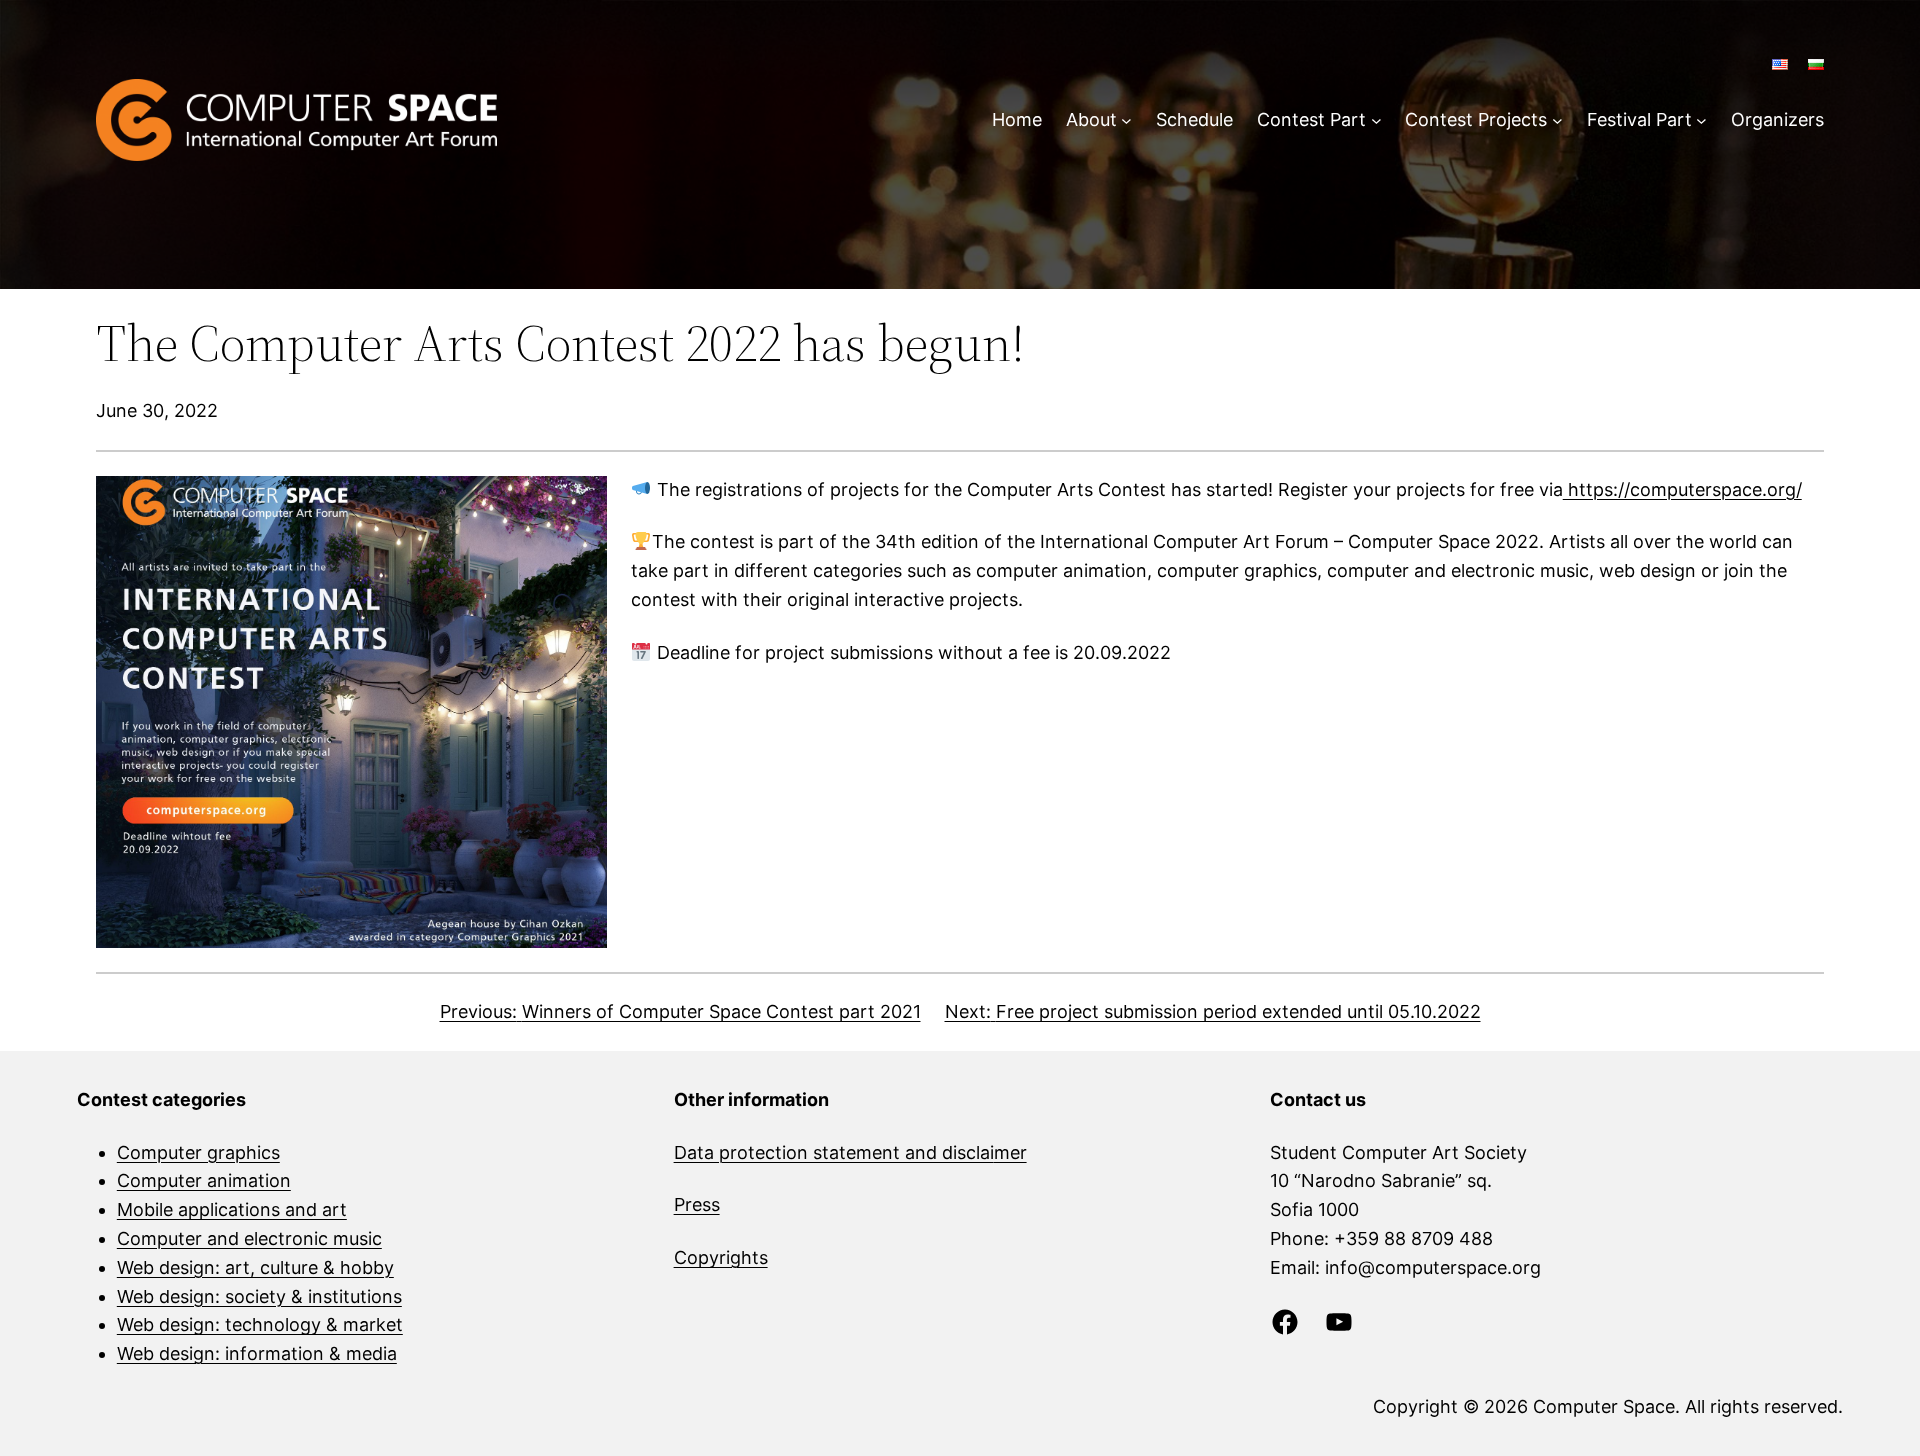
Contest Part (1311, 119)
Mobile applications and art (232, 1209)
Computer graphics (198, 1152)
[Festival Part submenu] (1701, 120)
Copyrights (721, 1257)
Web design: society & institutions (259, 1296)
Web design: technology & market (260, 1324)
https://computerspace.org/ (1682, 489)
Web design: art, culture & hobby (255, 1267)
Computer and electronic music (249, 1238)
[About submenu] (1126, 120)
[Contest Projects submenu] (1557, 120)
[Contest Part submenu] (1376, 120)
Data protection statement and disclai (834, 1152)
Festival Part (1639, 119)
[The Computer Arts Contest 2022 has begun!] (351, 712)
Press (697, 1204)
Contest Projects (1476, 119)
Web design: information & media (257, 1353)
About (1091, 119)
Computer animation (204, 1180)
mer (1010, 1152)
